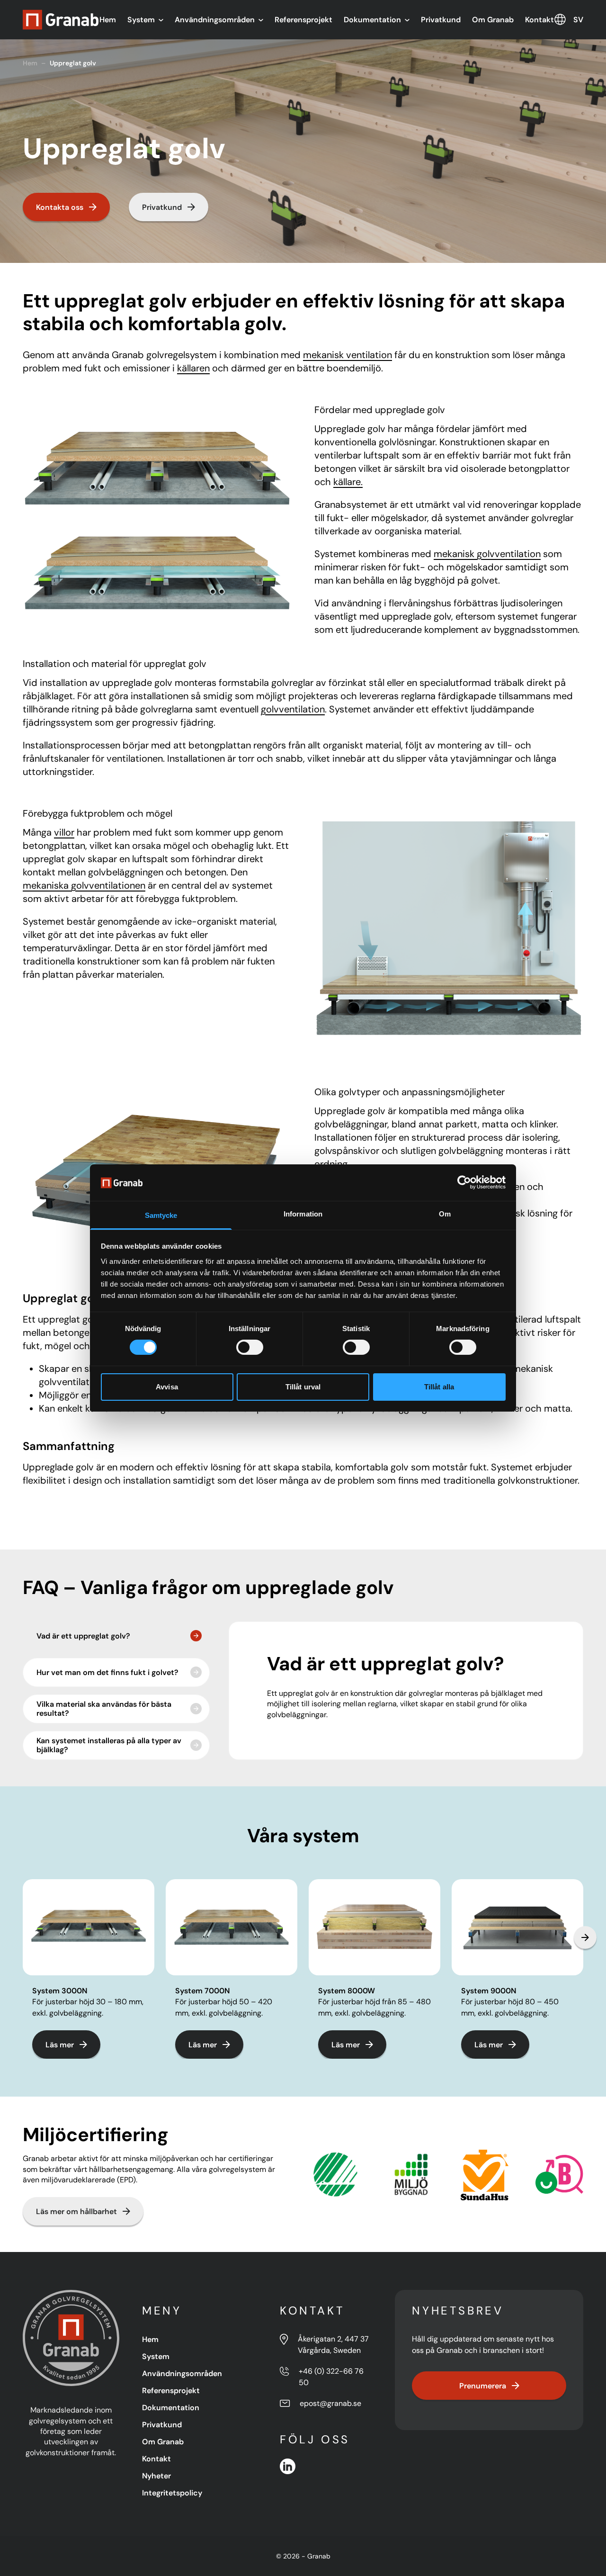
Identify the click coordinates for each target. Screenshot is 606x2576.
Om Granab (493, 19)
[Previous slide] (21, 1937)
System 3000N (60, 1991)
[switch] (250, 1347)
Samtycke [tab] (161, 1215)
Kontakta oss (60, 207)
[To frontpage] (61, 20)
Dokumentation (372, 19)
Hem (108, 19)
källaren (193, 368)
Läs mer (60, 2045)
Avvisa (167, 1387)
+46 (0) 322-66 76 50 (331, 2377)
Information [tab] (303, 1214)
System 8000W (347, 1991)
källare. (348, 482)
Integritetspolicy (172, 2493)
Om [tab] (445, 1214)
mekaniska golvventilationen (84, 885)
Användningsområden (215, 19)
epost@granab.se (330, 2403)
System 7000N (202, 1991)
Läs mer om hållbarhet (76, 2211)
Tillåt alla (439, 1387)
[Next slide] (585, 1937)
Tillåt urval (303, 1387)
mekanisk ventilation (348, 355)
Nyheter (156, 2476)
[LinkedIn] (288, 2466)
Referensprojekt (303, 19)
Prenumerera (483, 2386)
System (141, 19)
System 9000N (489, 1991)
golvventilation (293, 709)
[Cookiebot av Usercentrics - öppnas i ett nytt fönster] (464, 1182)
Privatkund (441, 19)
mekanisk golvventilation (487, 554)
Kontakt (539, 19)
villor (64, 832)
